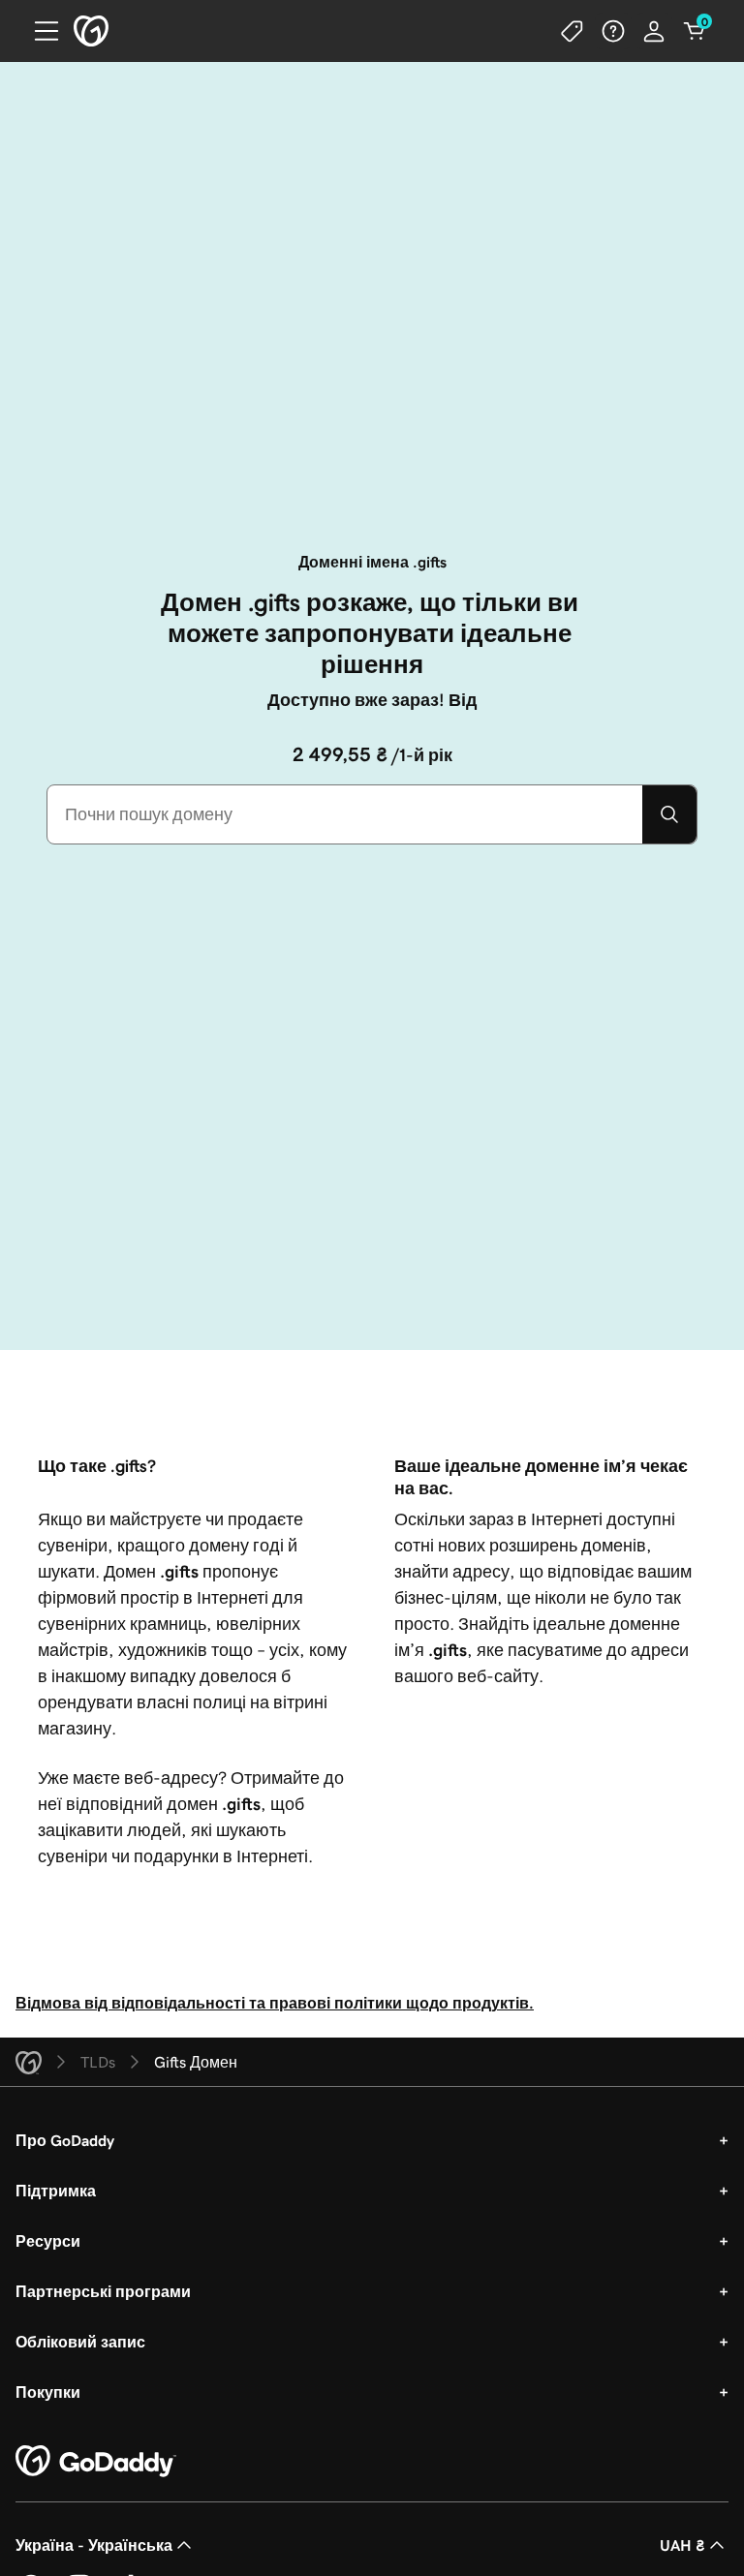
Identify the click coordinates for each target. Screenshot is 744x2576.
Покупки (48, 2392)
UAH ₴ (682, 2545)
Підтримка (56, 2191)
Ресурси (48, 2241)
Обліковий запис (80, 2342)
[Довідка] (613, 31)
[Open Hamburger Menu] (39, 31)
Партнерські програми (103, 2291)
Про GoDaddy (65, 2140)
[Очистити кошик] (695, 31)
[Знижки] (573, 31)
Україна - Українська (94, 2545)
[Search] (669, 814)
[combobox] (345, 814)
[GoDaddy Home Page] (96, 2462)
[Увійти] (654, 31)
